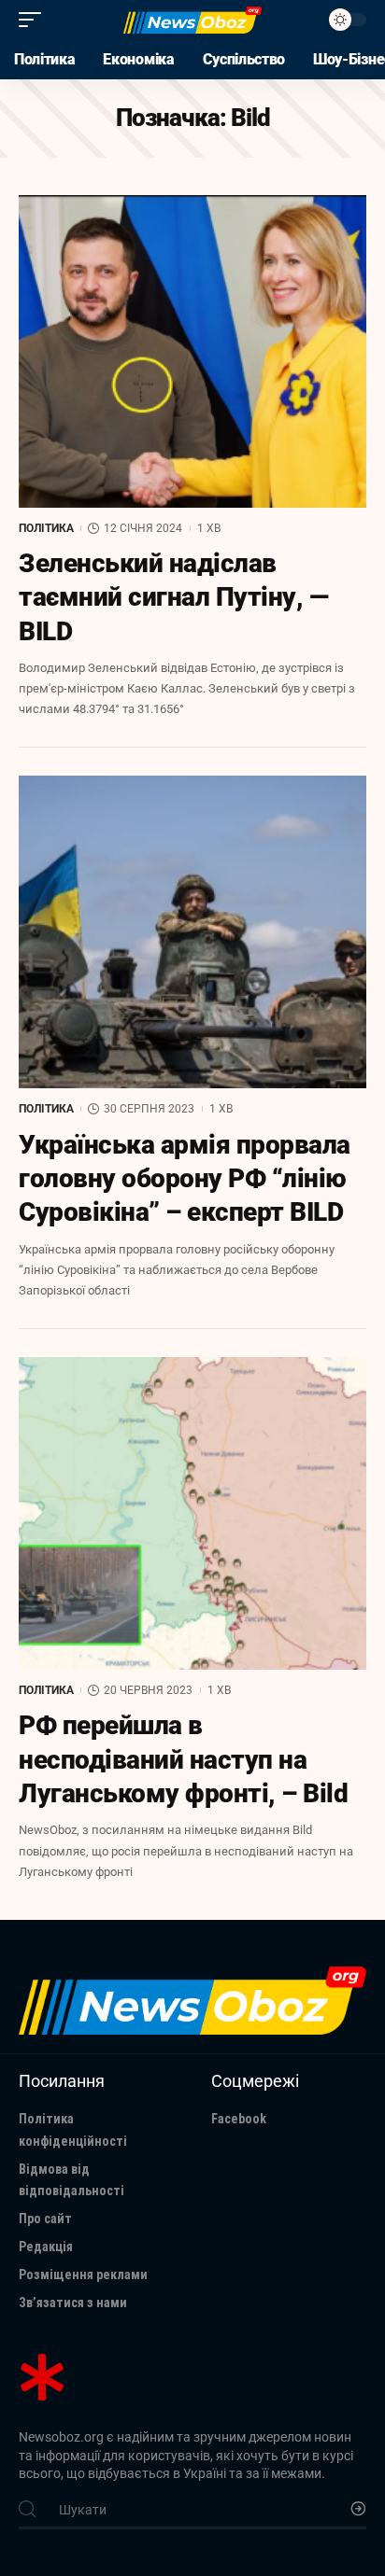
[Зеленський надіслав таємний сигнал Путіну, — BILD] (192, 351)
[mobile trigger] (35, 20)
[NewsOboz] (193, 20)
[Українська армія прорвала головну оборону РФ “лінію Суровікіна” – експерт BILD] (192, 932)
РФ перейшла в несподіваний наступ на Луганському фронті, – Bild (183, 1759)
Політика (46, 528)
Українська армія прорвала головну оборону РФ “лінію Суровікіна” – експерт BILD (185, 1179)
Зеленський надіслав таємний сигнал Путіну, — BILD (173, 597)
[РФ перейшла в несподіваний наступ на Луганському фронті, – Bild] (192, 1513)
